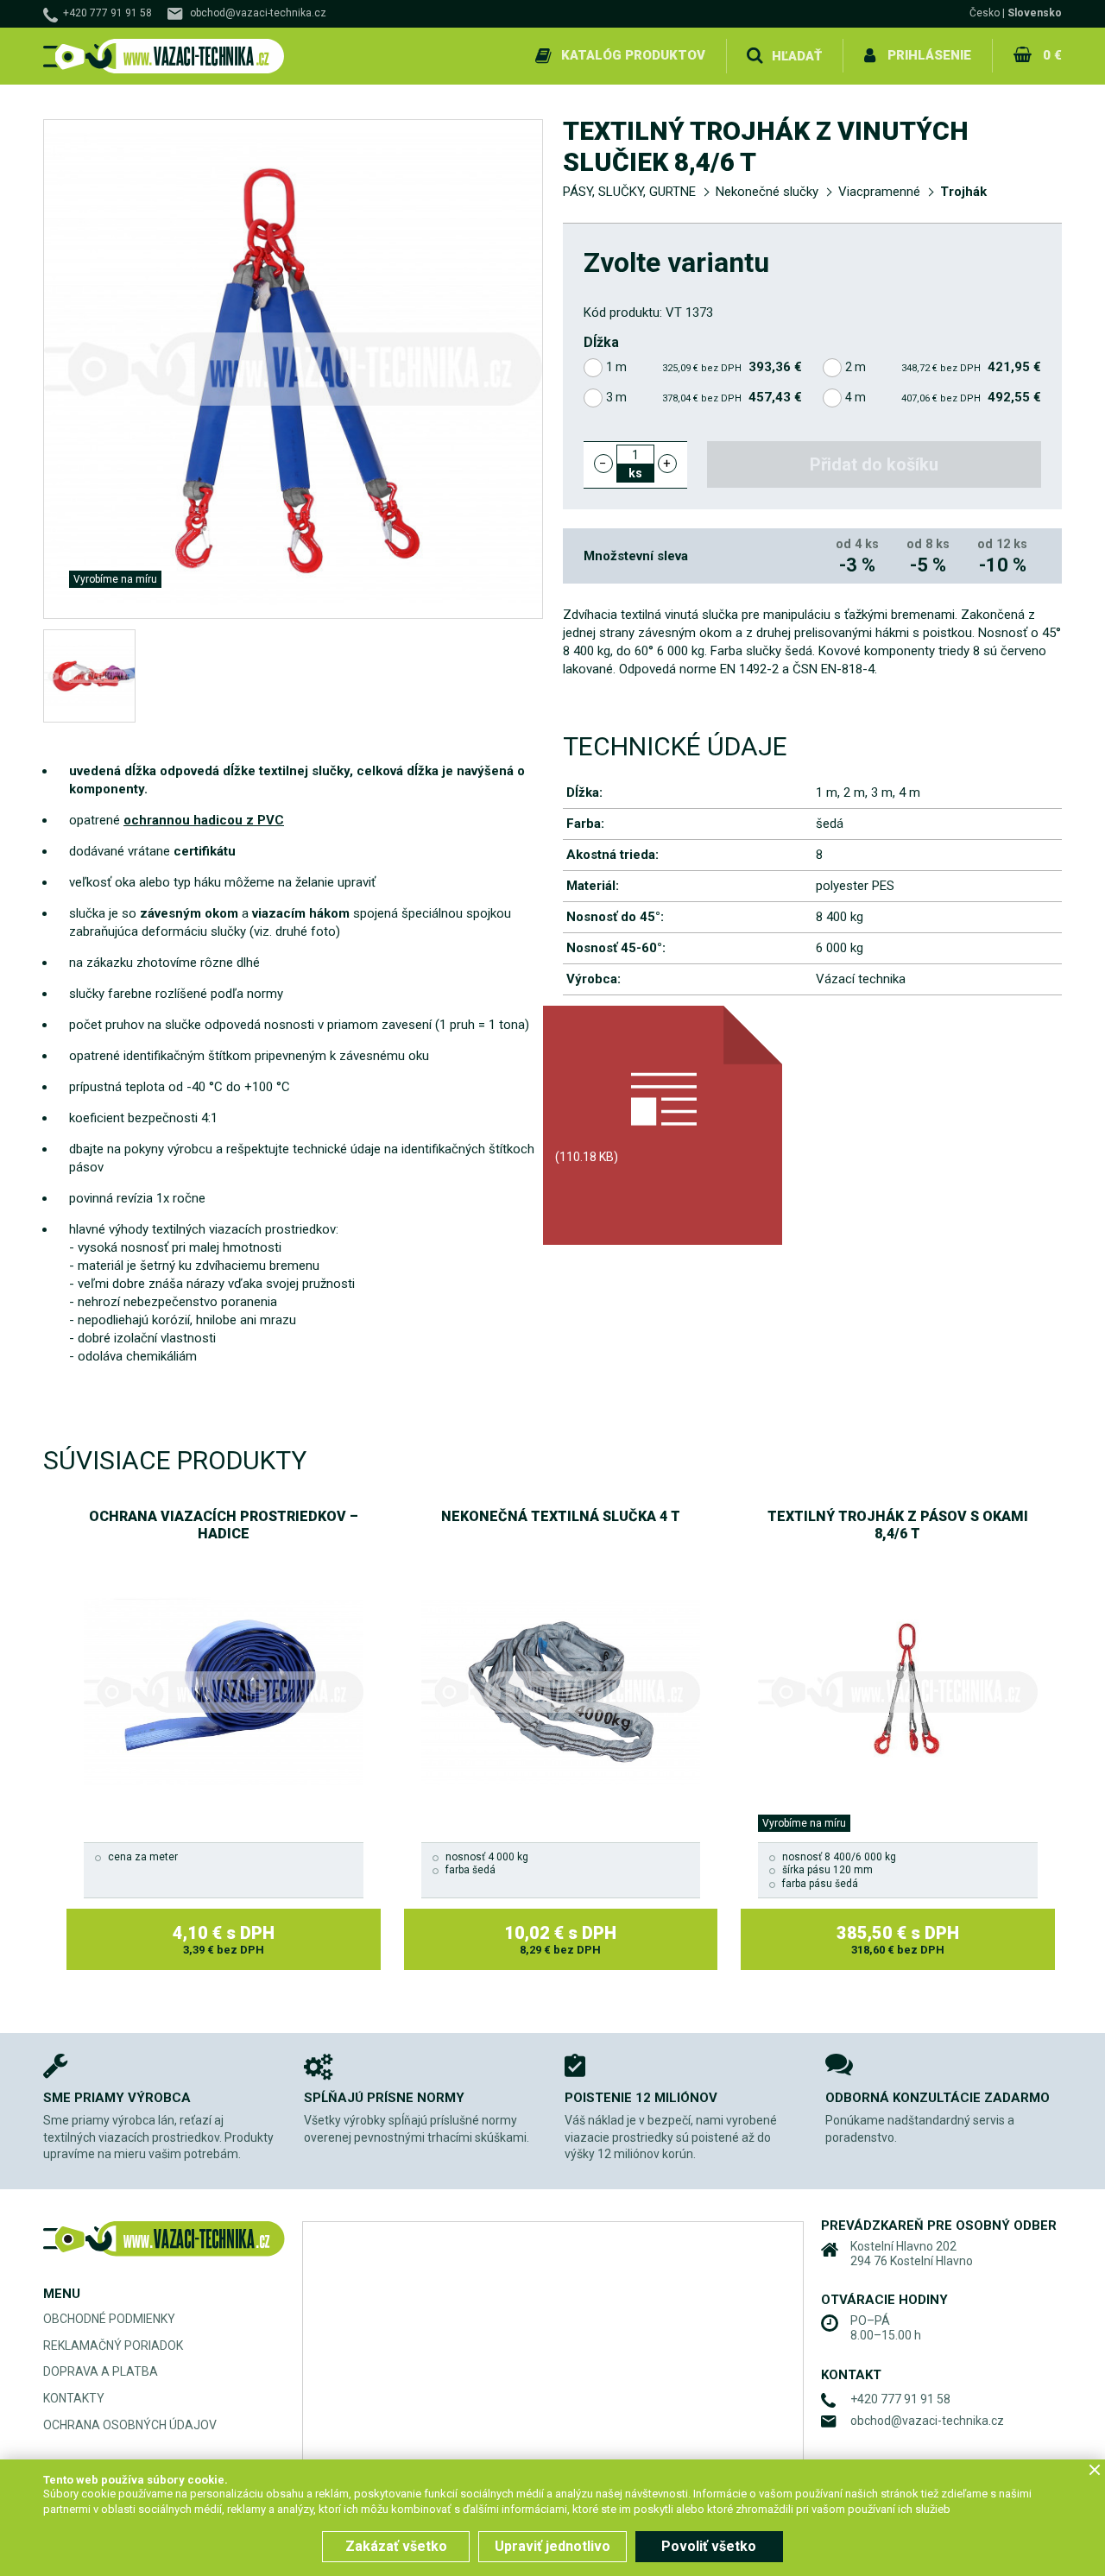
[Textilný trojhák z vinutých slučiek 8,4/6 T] (89, 676)
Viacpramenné (879, 192)
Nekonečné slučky (767, 192)
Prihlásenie (929, 55)
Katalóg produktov (633, 55)
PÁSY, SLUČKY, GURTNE (629, 192)
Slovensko (1035, 13)
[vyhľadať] (755, 56)
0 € (1052, 55)
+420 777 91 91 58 (107, 13)
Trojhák (963, 192)
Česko (985, 13)
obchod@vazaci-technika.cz (258, 13)
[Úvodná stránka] (164, 57)
